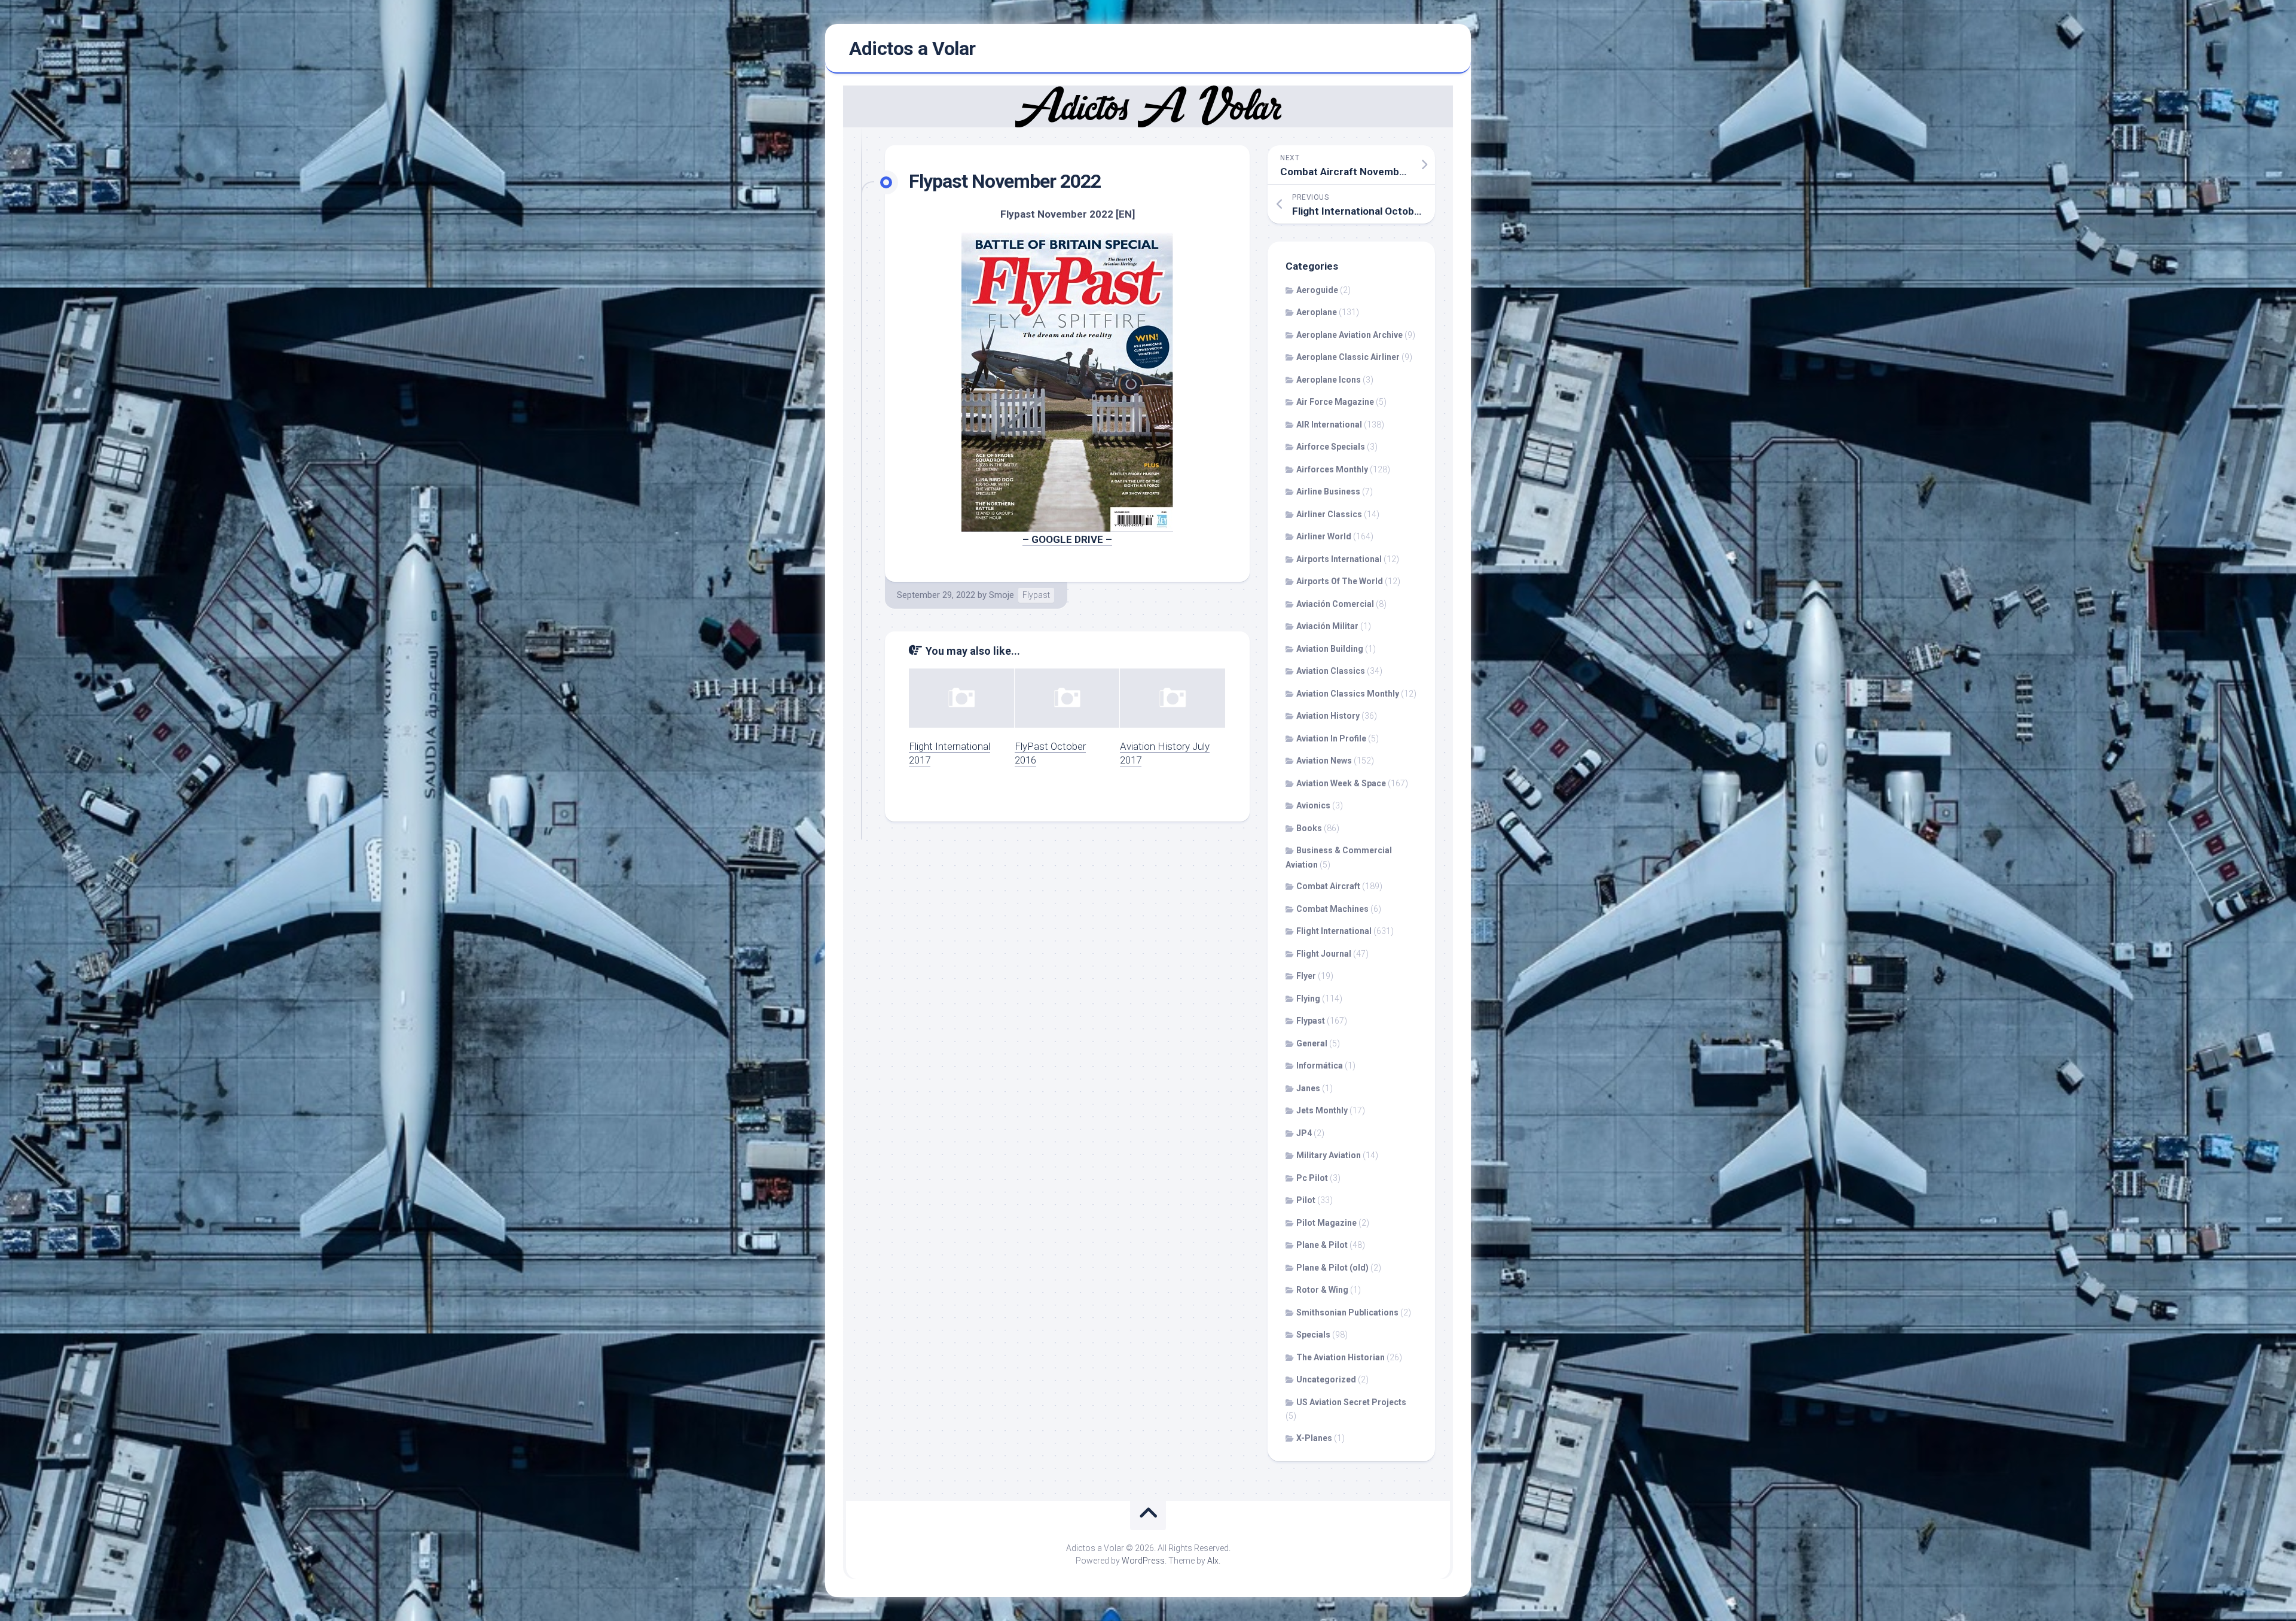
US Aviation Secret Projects (1351, 1402)
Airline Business (1328, 492)
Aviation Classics (1331, 671)
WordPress (1143, 1561)
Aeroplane (1317, 312)
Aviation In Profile (1331, 738)
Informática (1320, 1066)
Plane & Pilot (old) (1332, 1268)
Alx (1213, 1561)
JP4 (1304, 1133)
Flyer (1306, 976)
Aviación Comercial (1335, 604)
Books (1309, 828)
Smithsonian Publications (1347, 1312)
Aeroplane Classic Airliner (1348, 357)
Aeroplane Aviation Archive (1349, 335)
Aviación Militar (1327, 626)
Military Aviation (1329, 1155)
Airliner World (1324, 536)
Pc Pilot (1312, 1178)
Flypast (1036, 595)
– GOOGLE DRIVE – (1067, 539)
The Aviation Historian (1341, 1357)
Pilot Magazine (1326, 1223)
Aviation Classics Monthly (1348, 694)
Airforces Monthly (1332, 469)
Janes (1308, 1088)
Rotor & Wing (1322, 1290)
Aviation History (1328, 716)
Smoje (1002, 595)
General (1312, 1043)
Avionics (1313, 805)
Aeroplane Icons (1329, 380)
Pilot (1306, 1200)
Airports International (1339, 559)
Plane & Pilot (1322, 1245)
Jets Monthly (1322, 1110)
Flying (1308, 999)
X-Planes (1314, 1438)
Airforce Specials (1331, 447)
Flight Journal (1324, 954)
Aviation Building (1330, 649)
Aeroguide (1317, 290)
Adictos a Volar (912, 48)
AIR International (1329, 425)
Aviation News (1324, 761)
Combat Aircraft (1328, 886)
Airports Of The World (1340, 581)
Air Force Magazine (1335, 402)
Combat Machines (1332, 909)
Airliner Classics (1329, 514)
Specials (1313, 1335)
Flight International (1334, 931)
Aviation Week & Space (1341, 783)
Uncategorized (1326, 1379)
